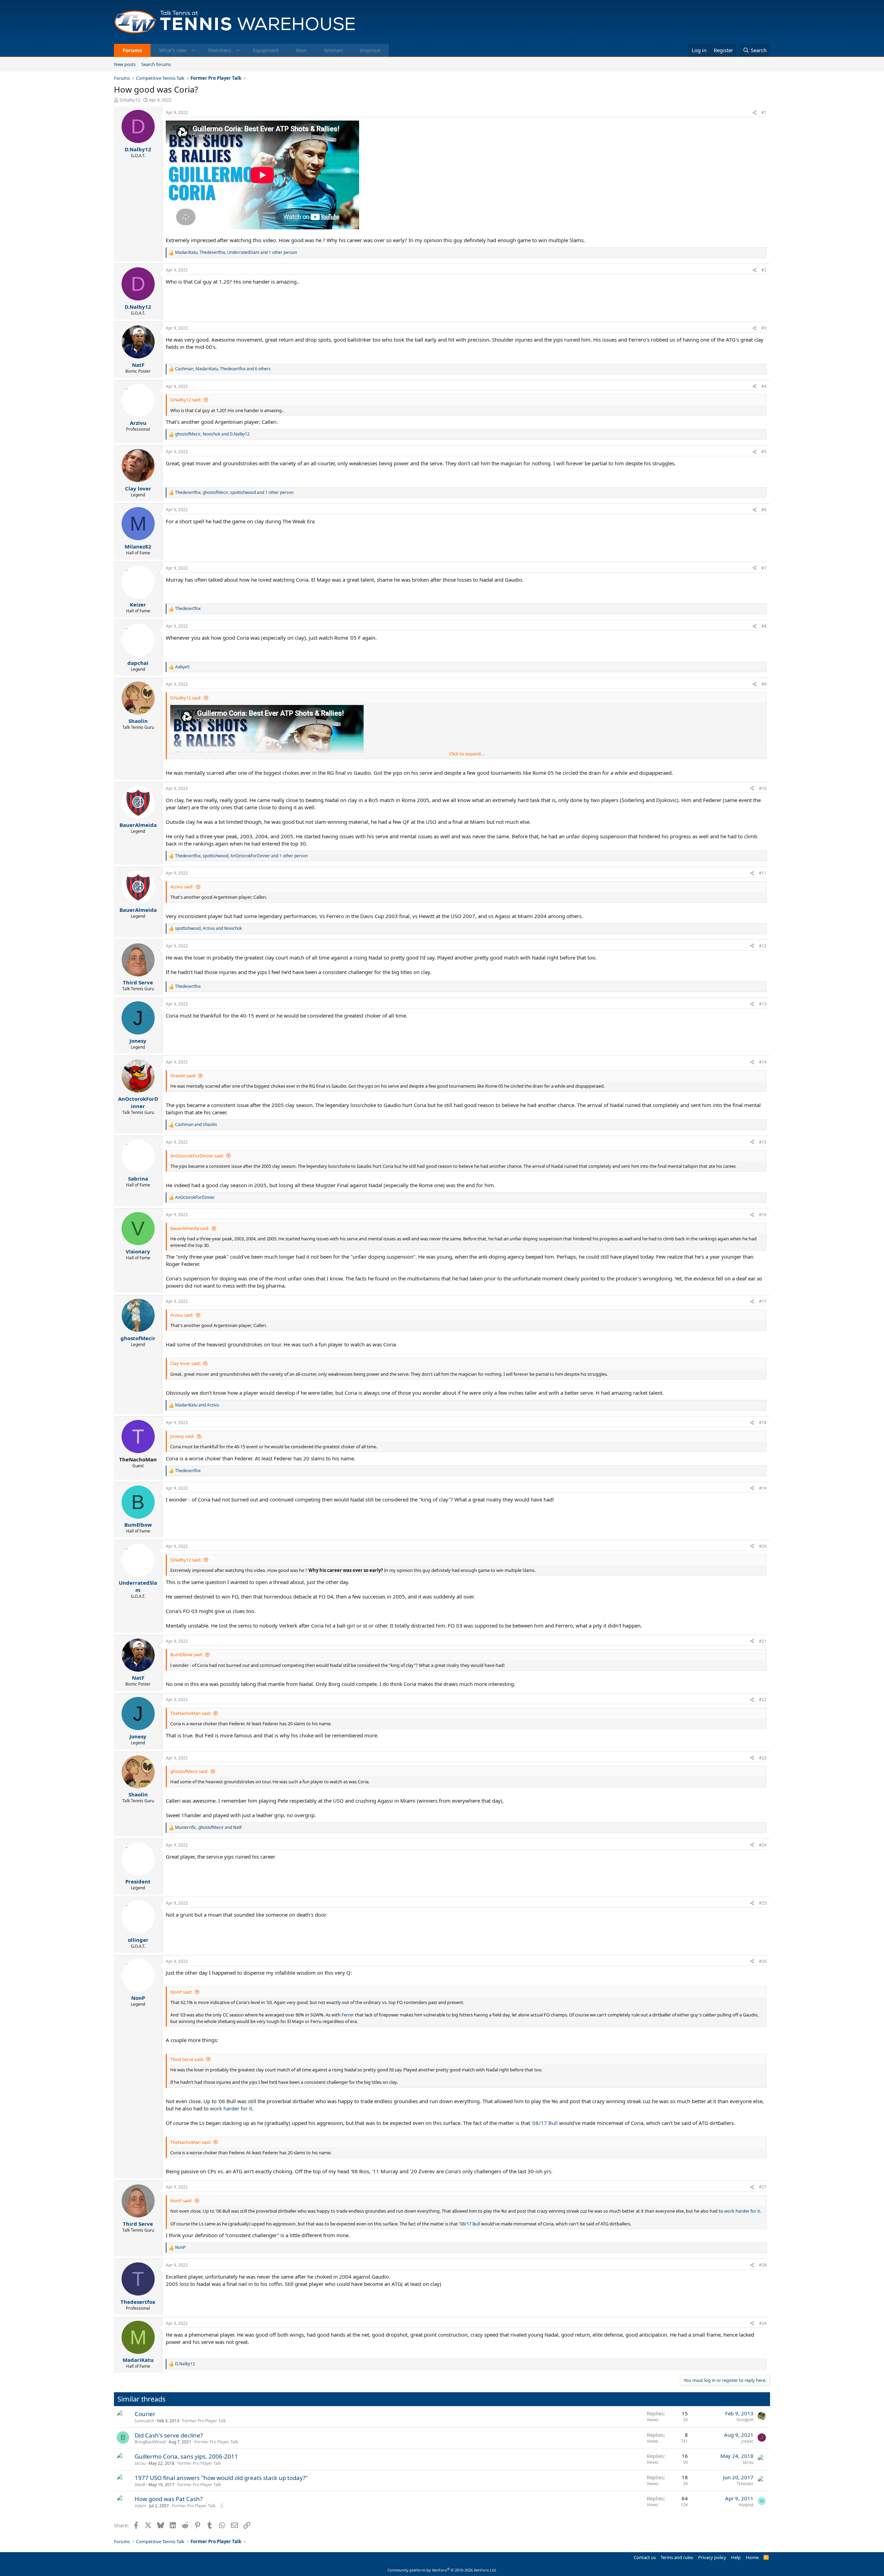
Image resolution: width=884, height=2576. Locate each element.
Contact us (645, 2557)
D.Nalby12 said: (186, 400)
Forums (132, 50)
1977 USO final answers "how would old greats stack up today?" (221, 2478)
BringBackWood (150, 2442)
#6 (764, 510)
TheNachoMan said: (191, 1713)
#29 (763, 2323)
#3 (764, 328)
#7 (764, 568)
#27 (763, 2187)
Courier (145, 2414)
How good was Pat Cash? (169, 2499)
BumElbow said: (186, 1654)
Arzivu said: (182, 887)
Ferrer (348, 2015)
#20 (763, 1546)
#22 (763, 1700)
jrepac (747, 2441)
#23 (763, 1758)
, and (212, 434)
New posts (125, 64)
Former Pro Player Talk (204, 2421)
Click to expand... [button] (467, 754)
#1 (764, 112)
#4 (764, 386)
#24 (763, 1845)
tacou (140, 2463)
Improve (370, 50)
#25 (763, 1903)
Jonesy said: (182, 1436)
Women (333, 50)
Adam (140, 2506)
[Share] (755, 113)
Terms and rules (677, 2557)
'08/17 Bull (545, 2123)
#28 (763, 2265)
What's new (173, 50)
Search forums (156, 64)
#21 (763, 1641)
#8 (764, 626)
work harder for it (231, 2108)
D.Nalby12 (130, 100)
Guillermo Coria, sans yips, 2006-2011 (186, 2456)
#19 (763, 1488)
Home (752, 2557)
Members (220, 50)
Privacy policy (712, 2557)
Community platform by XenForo (442, 2570)
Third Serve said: (187, 2059)
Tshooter (745, 2484)
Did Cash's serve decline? (169, 2435)
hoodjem (745, 2420)
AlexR (140, 2485)
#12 (763, 946)
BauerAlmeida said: (190, 1228)
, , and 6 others (223, 369)
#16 (763, 1215)
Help (736, 2557)
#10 (763, 788)
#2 (764, 270)
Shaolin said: (183, 1076)
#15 (763, 1142)
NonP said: (181, 1992)
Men (301, 50)
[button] (194, 50)
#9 (764, 684)
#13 (763, 1004)
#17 (763, 1301)
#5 (764, 452)
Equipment (266, 50)
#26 (763, 1961)
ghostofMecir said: (189, 1771)
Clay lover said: (185, 1363)
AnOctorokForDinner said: (197, 1156)
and (196, 1125)
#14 (763, 1062)
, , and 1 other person (236, 252)
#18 (763, 1423)
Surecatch (144, 2421)
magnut (746, 2505)
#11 (763, 873)
